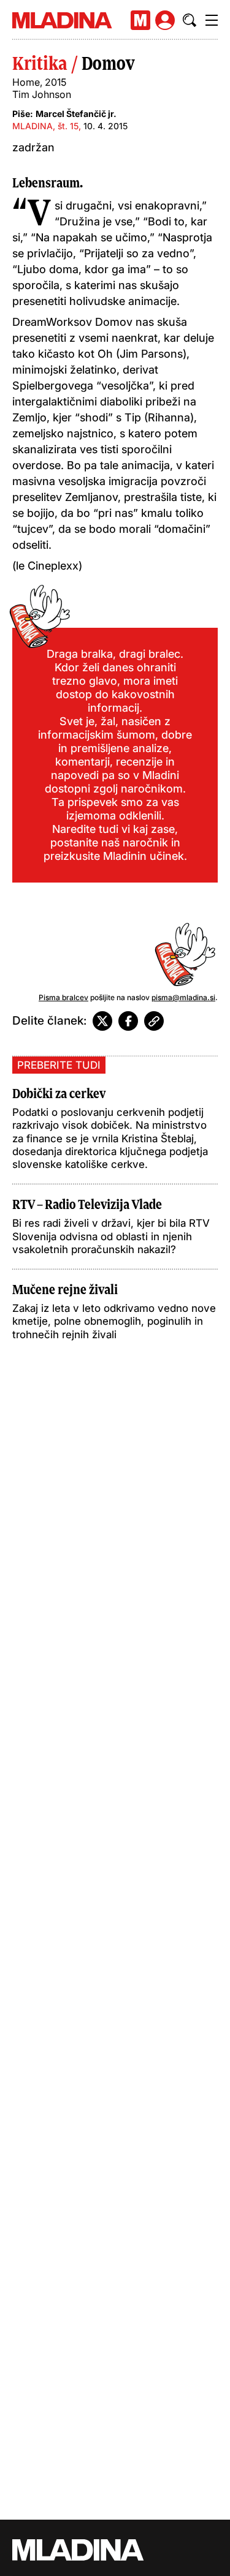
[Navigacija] (212, 20)
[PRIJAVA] (165, 20)
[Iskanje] (190, 20)
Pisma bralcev (63, 997)
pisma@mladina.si (183, 997)
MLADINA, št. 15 (45, 126)
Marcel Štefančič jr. (76, 114)
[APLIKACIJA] (140, 20)
